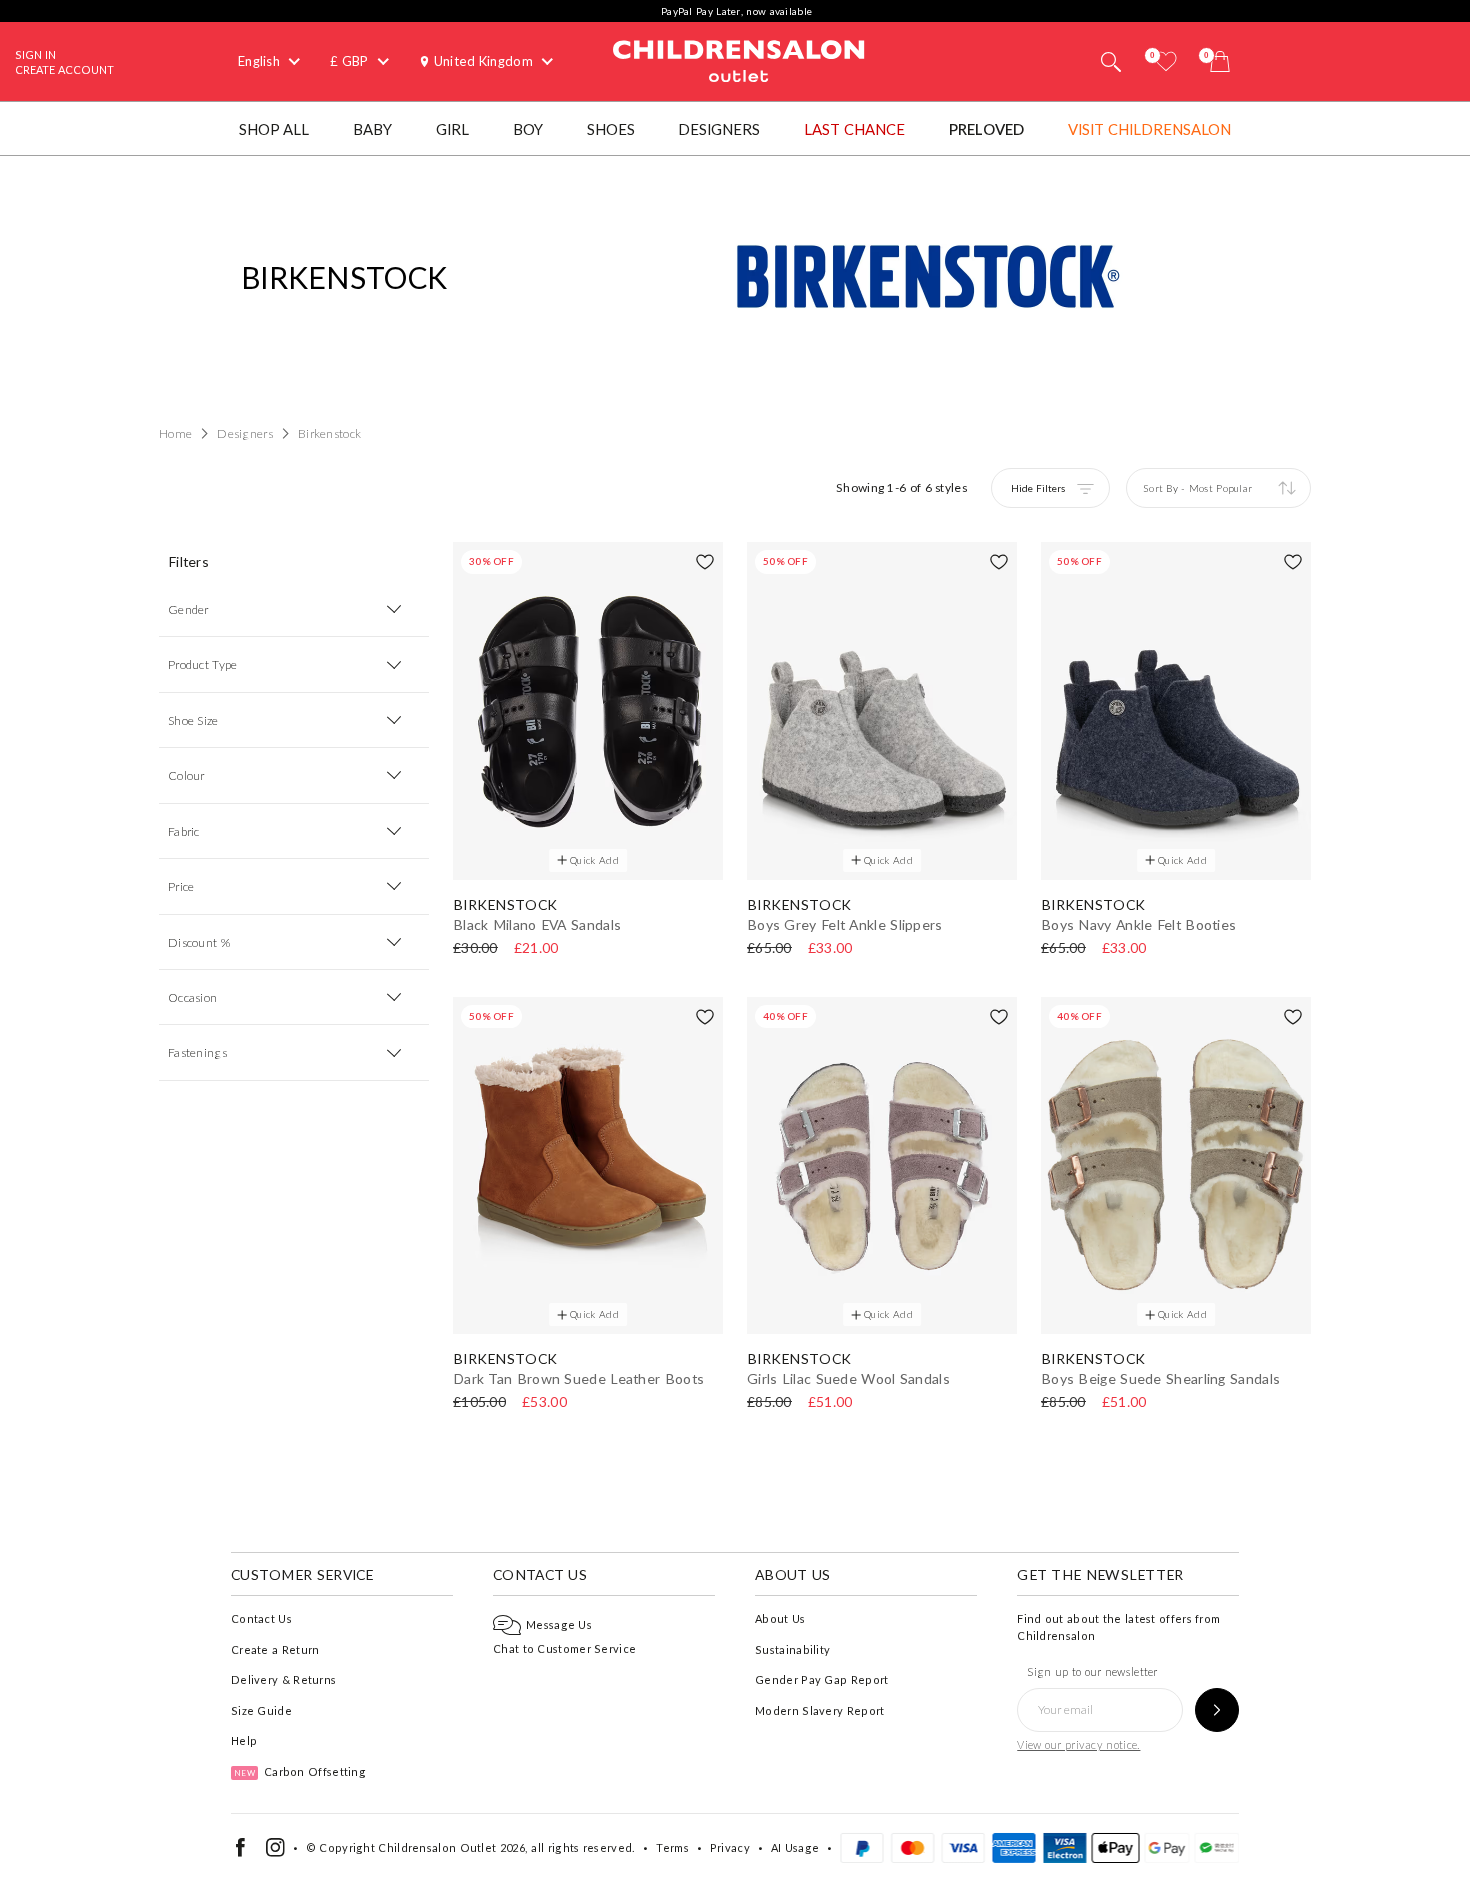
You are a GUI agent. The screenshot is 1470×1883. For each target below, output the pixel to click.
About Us (780, 1618)
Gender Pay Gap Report (821, 1679)
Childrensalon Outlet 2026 (451, 1847)
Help (244, 1740)
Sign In (35, 54)
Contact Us (261, 1618)
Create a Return (275, 1649)
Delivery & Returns (283, 1679)
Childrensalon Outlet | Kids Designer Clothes (739, 59)
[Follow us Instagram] (275, 1852)
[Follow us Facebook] (240, 1852)
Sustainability (792, 1649)
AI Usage (795, 1847)
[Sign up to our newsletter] (1217, 1710)
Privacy (730, 1847)
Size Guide (261, 1710)
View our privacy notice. (1078, 1744)
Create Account (64, 69)
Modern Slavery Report (819, 1710)
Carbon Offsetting (300, 1771)
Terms (672, 1847)
